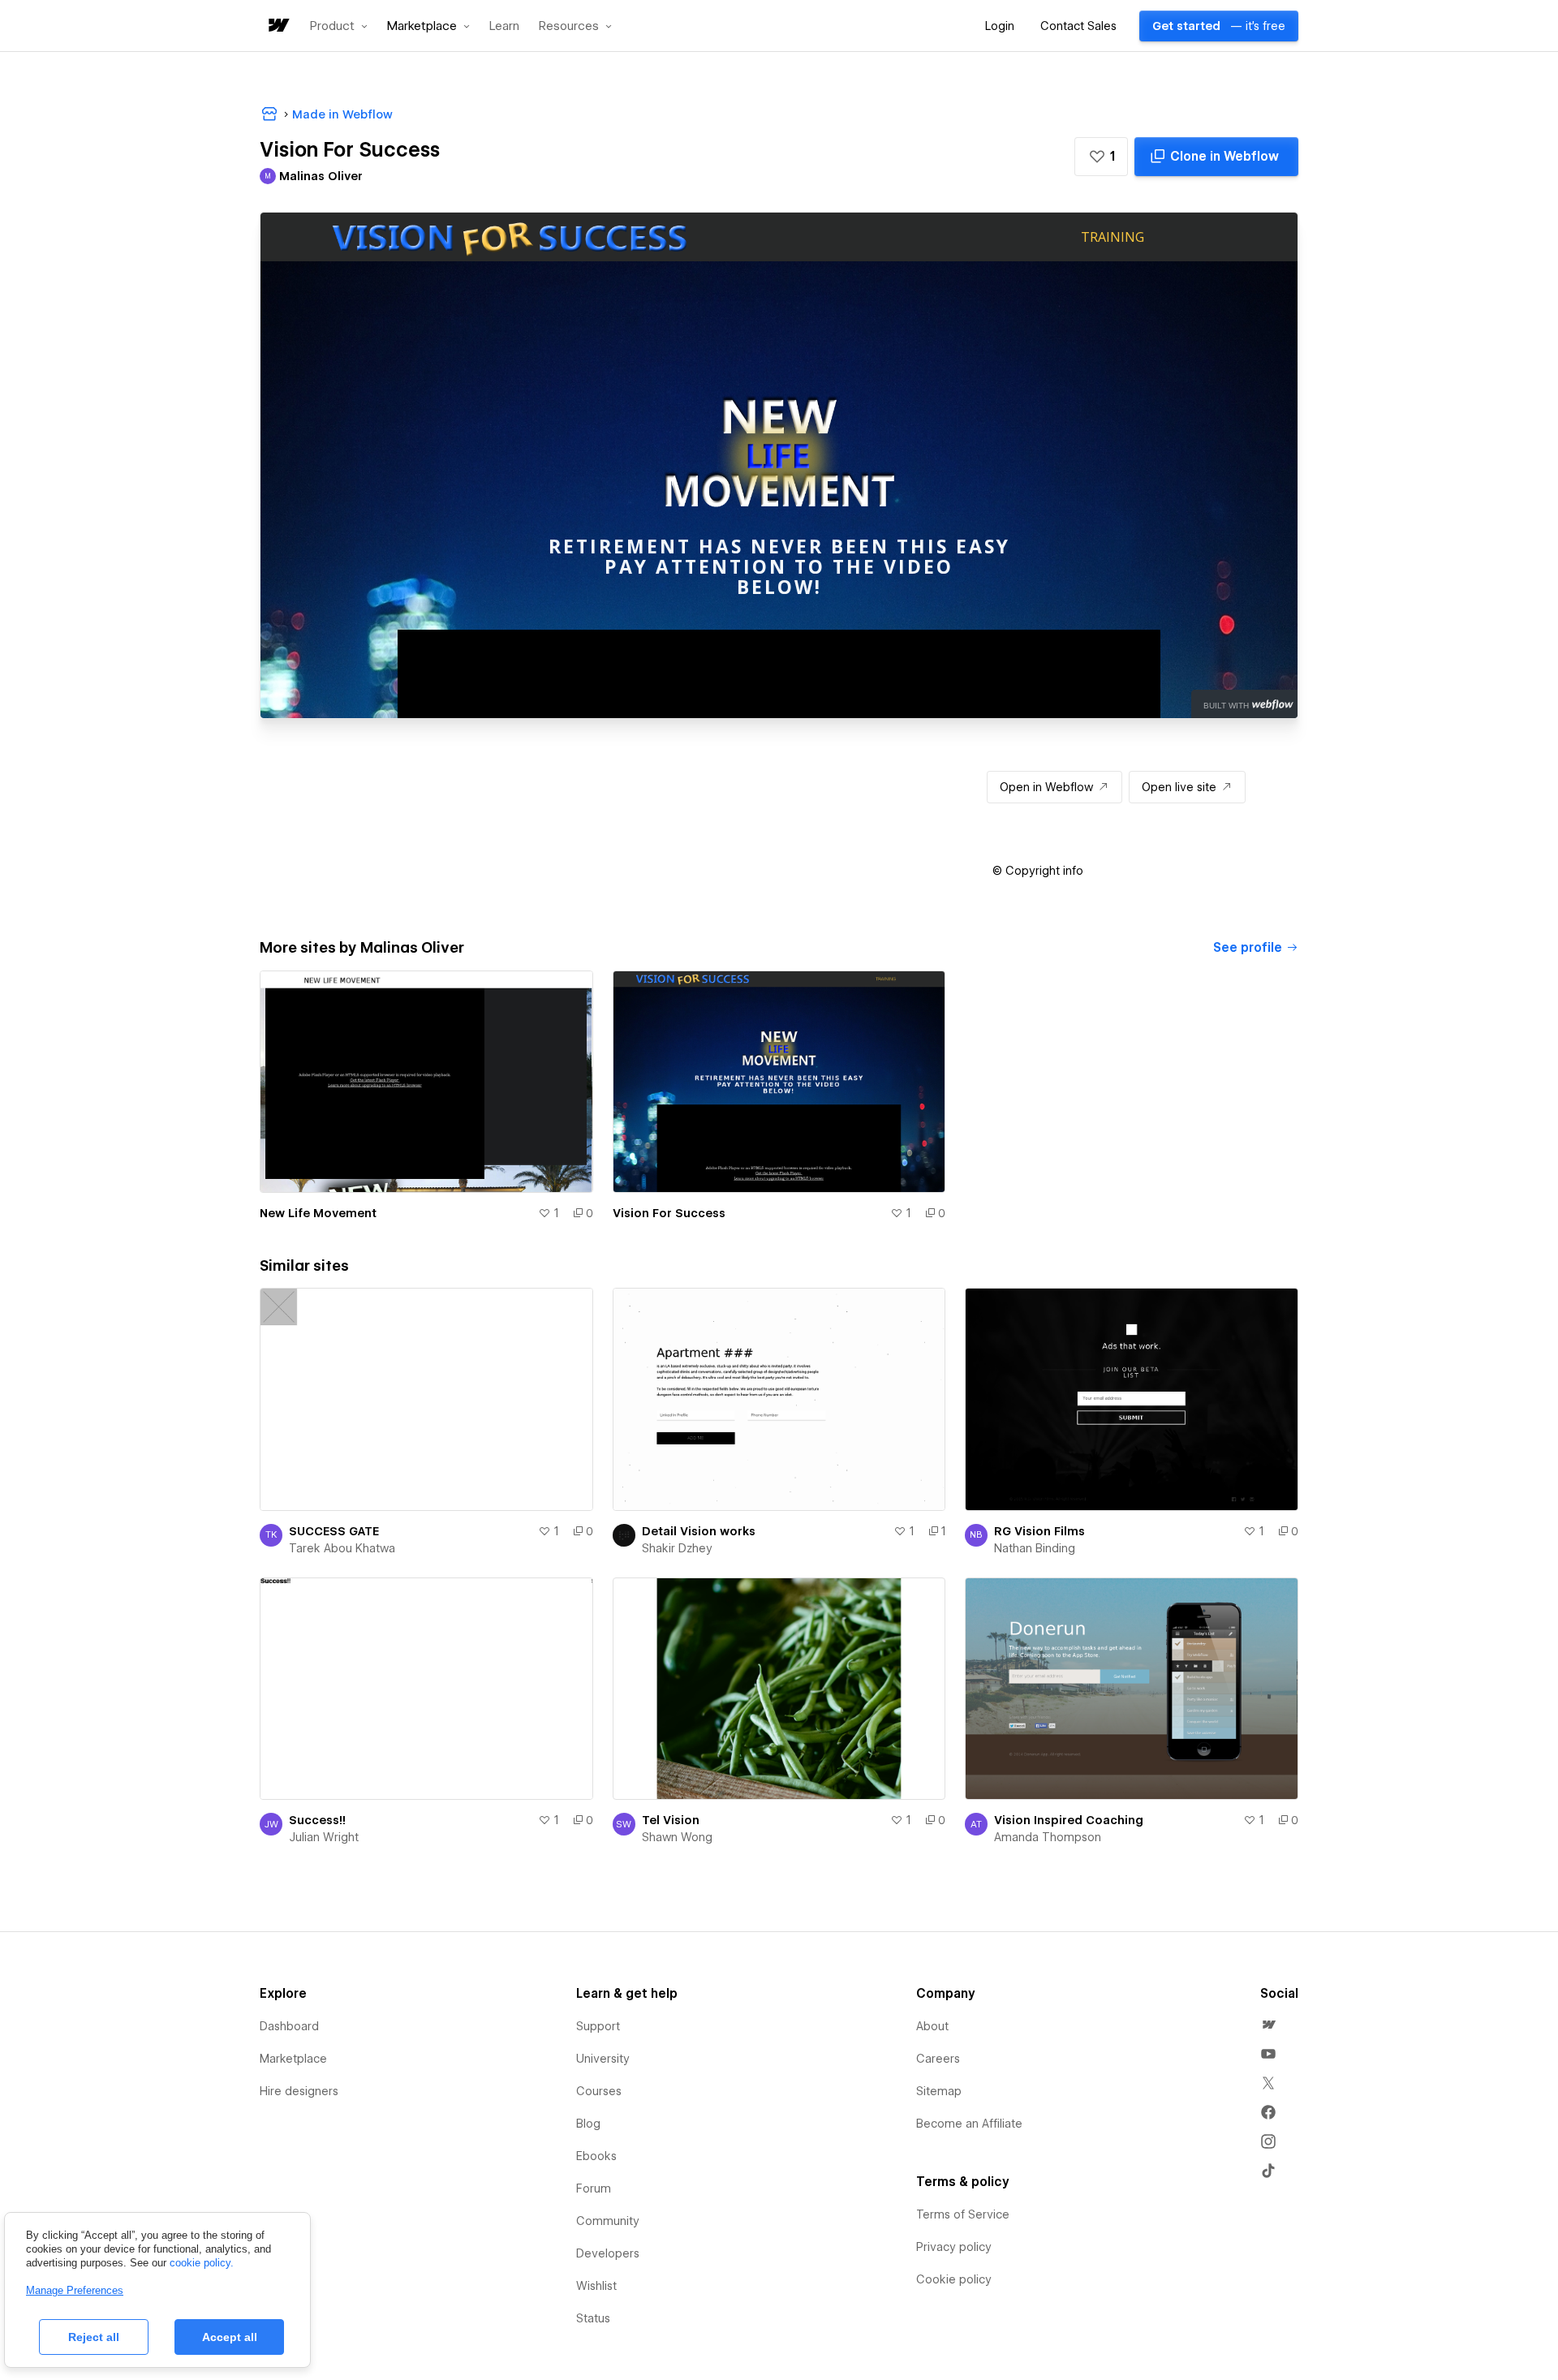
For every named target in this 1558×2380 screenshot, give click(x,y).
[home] (278, 26)
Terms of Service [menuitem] (963, 2214)
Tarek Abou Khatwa (342, 1548)
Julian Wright (324, 1837)
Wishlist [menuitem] (596, 2286)
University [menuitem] (603, 2059)
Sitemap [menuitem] (939, 2091)
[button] (339, 26)
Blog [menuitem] (588, 2124)
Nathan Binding (1035, 1548)
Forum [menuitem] (594, 2188)
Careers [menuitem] (938, 2059)
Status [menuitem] (593, 2318)
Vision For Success (669, 1213)
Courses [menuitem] (599, 2091)
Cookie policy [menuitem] (954, 2279)
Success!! (317, 1820)
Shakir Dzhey (677, 1548)
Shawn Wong (677, 1837)
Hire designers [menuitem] (299, 2091)
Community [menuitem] (608, 2221)
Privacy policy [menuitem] (954, 2247)
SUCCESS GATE (334, 1531)
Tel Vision (671, 1820)
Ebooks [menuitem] (596, 2156)
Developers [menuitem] (608, 2253)
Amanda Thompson (1048, 1837)
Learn (504, 26)
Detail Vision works (699, 1531)
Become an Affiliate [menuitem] (969, 2124)
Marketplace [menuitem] (293, 2059)
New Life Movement (318, 1213)
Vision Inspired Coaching (1069, 1820)
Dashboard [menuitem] (289, 2026)
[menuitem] (1268, 2025)
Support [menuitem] (598, 2026)
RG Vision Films (1039, 1531)
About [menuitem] (932, 2026)
